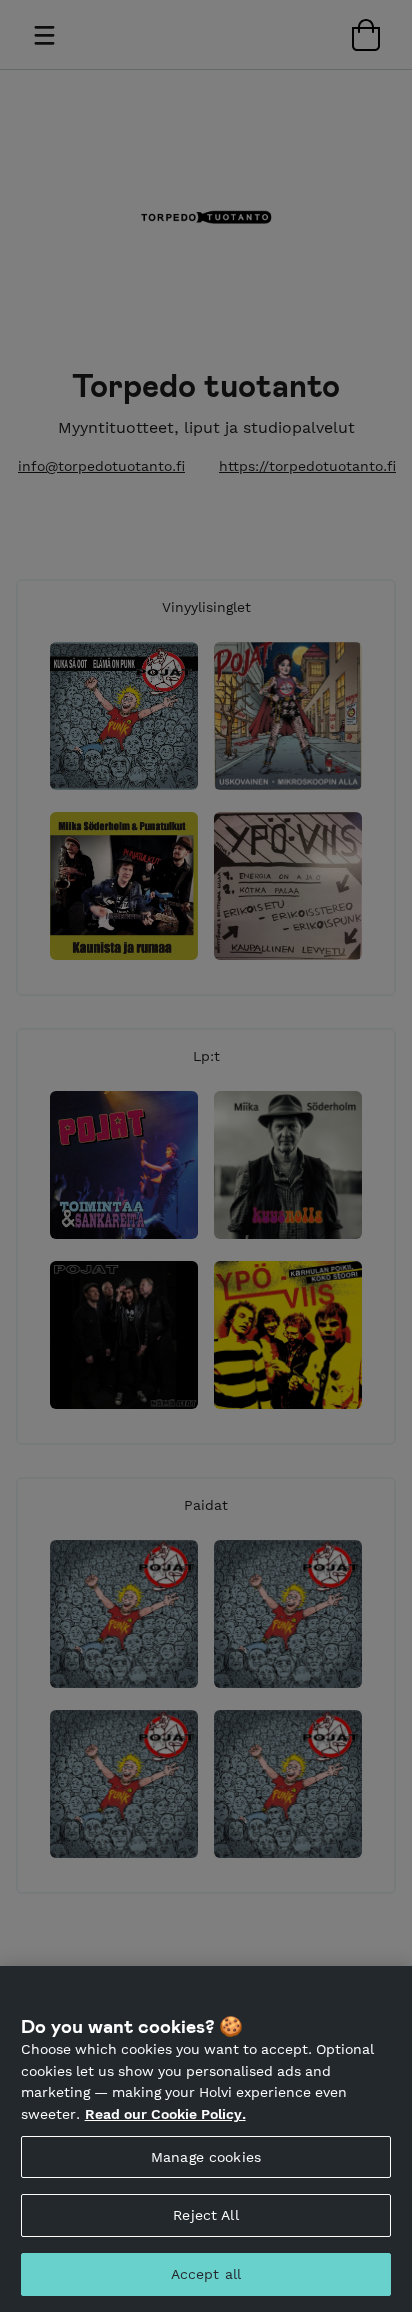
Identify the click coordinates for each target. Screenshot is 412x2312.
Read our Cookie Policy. (165, 2114)
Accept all (206, 2274)
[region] (206, 2139)
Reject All (205, 2215)
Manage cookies (206, 2157)
